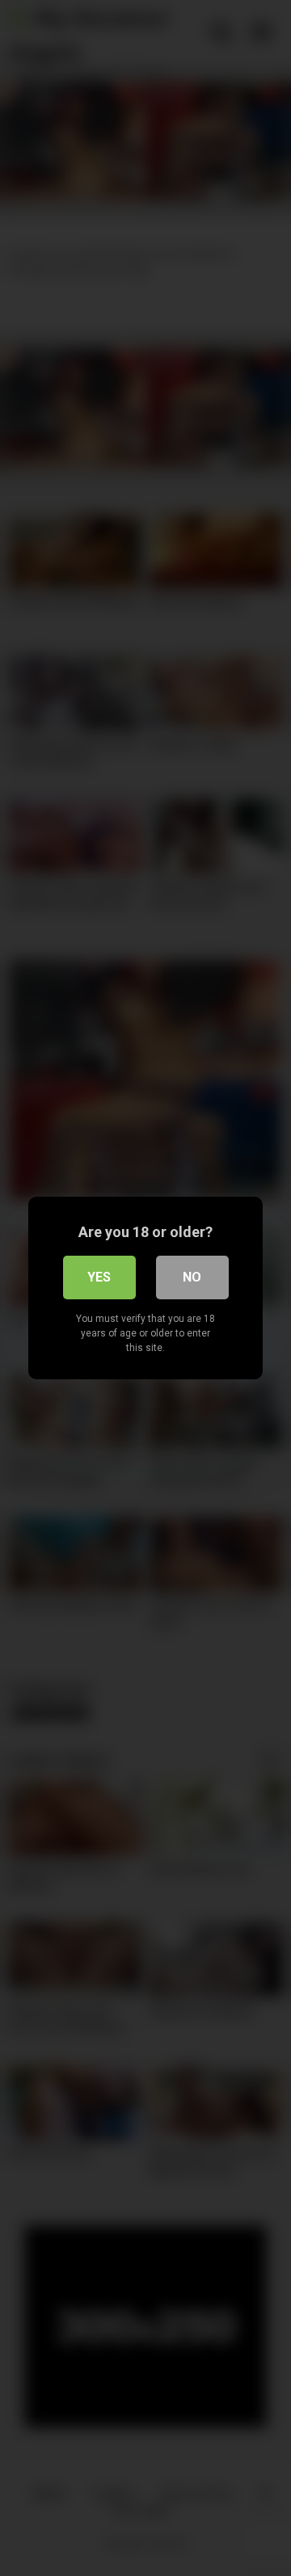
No (192, 1277)
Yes (99, 1277)
